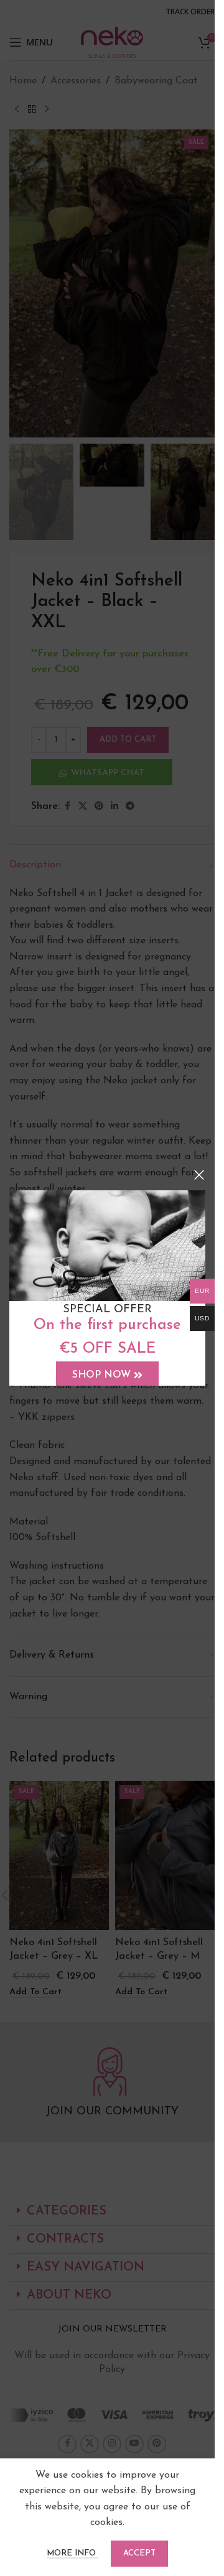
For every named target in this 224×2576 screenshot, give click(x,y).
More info (72, 2553)
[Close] (199, 1175)
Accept (139, 2553)
